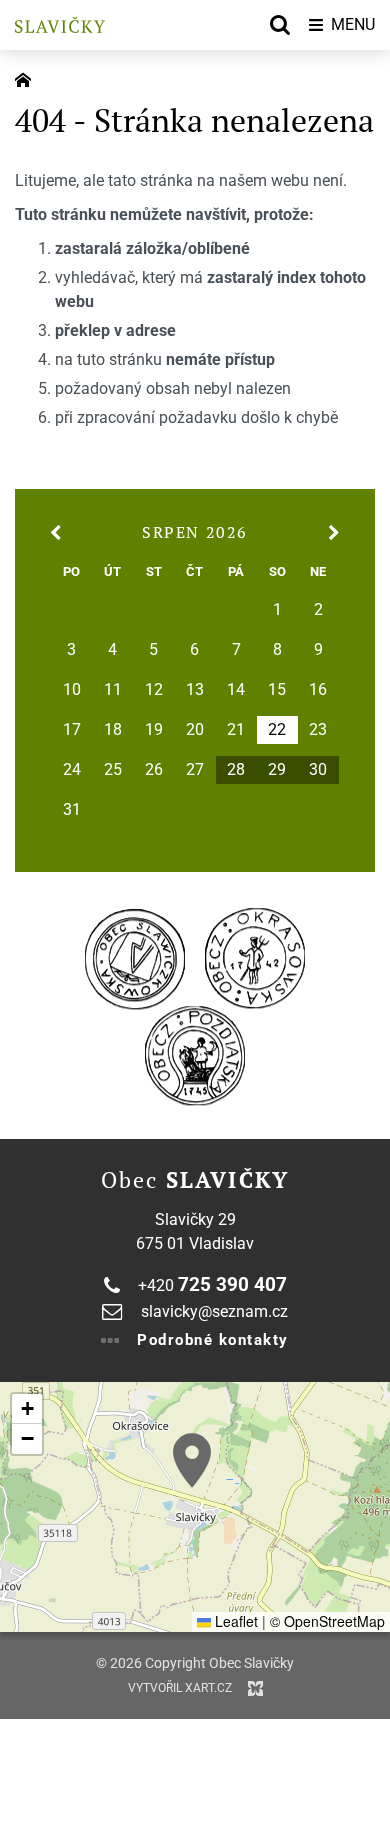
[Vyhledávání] (280, 25)
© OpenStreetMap (327, 1621)
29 (277, 770)
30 (318, 770)
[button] (192, 1460)
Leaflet (234, 1621)
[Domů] (28, 78)
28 (236, 770)
